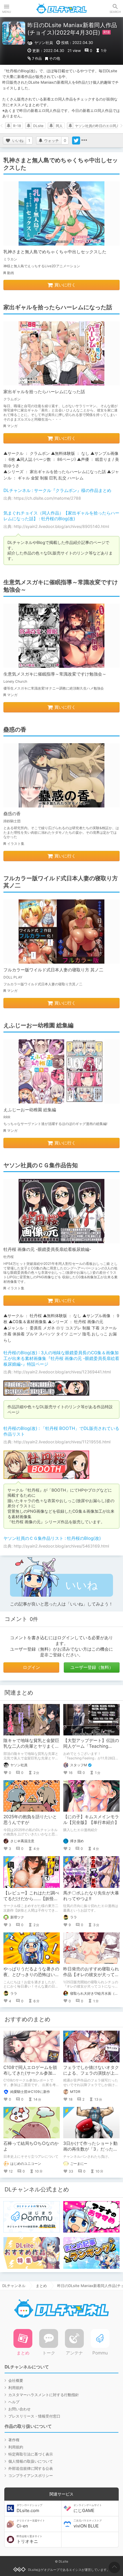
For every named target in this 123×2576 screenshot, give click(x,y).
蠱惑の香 (12, 814)
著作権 (14, 2440)
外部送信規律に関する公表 (31, 2468)
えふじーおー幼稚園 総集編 (30, 1110)
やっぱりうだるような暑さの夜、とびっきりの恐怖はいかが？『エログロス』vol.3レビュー (31, 1977)
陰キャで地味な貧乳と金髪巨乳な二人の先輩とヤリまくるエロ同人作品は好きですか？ (31, 1746)
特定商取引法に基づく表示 (31, 2454)
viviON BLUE (88, 2524)
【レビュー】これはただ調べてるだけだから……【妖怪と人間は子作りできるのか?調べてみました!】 (31, 1901)
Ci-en (31, 2524)
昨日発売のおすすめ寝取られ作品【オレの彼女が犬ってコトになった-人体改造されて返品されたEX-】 (91, 1977)
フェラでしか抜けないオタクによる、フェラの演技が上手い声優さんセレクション (91, 2073)
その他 (54, 58)
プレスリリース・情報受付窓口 (34, 2416)
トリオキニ (29, 2539)
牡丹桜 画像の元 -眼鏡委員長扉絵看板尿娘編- (47, 1249)
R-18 (17, 126)
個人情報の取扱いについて (31, 2461)
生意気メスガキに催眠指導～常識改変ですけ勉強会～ (55, 674)
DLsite (38, 126)
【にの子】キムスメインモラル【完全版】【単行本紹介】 (91, 1820)
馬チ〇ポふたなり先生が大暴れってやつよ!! (91, 1896)
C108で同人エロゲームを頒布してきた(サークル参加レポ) (30, 2073)
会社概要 (16, 2380)
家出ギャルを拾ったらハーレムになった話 (44, 392)
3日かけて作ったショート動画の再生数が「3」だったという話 (90, 2149)
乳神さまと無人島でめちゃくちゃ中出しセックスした (55, 252)
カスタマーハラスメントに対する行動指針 (44, 2395)
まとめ (41, 2286)
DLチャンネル (61, 9)
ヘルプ (14, 2402)
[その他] (84, 140)
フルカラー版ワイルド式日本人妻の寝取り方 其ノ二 (53, 970)
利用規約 (16, 2388)
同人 (59, 126)
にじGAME (88, 2508)
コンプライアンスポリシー (31, 2475)
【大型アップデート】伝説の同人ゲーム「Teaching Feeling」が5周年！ (91, 1746)
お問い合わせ (19, 2409)
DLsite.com (29, 2508)
